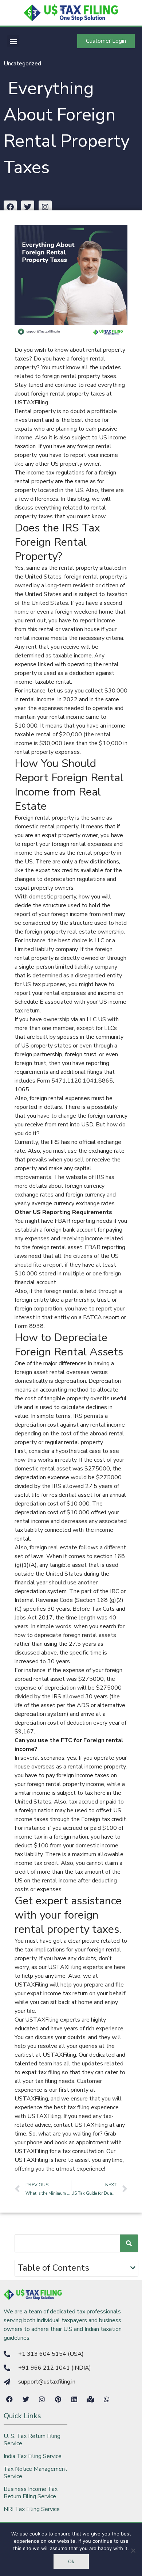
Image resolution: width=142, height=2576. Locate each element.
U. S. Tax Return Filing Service (32, 2440)
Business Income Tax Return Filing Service (31, 2493)
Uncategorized (22, 64)
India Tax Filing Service (33, 2456)
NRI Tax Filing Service (32, 2509)
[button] (13, 41)
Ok (71, 2561)
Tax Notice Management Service (35, 2473)
